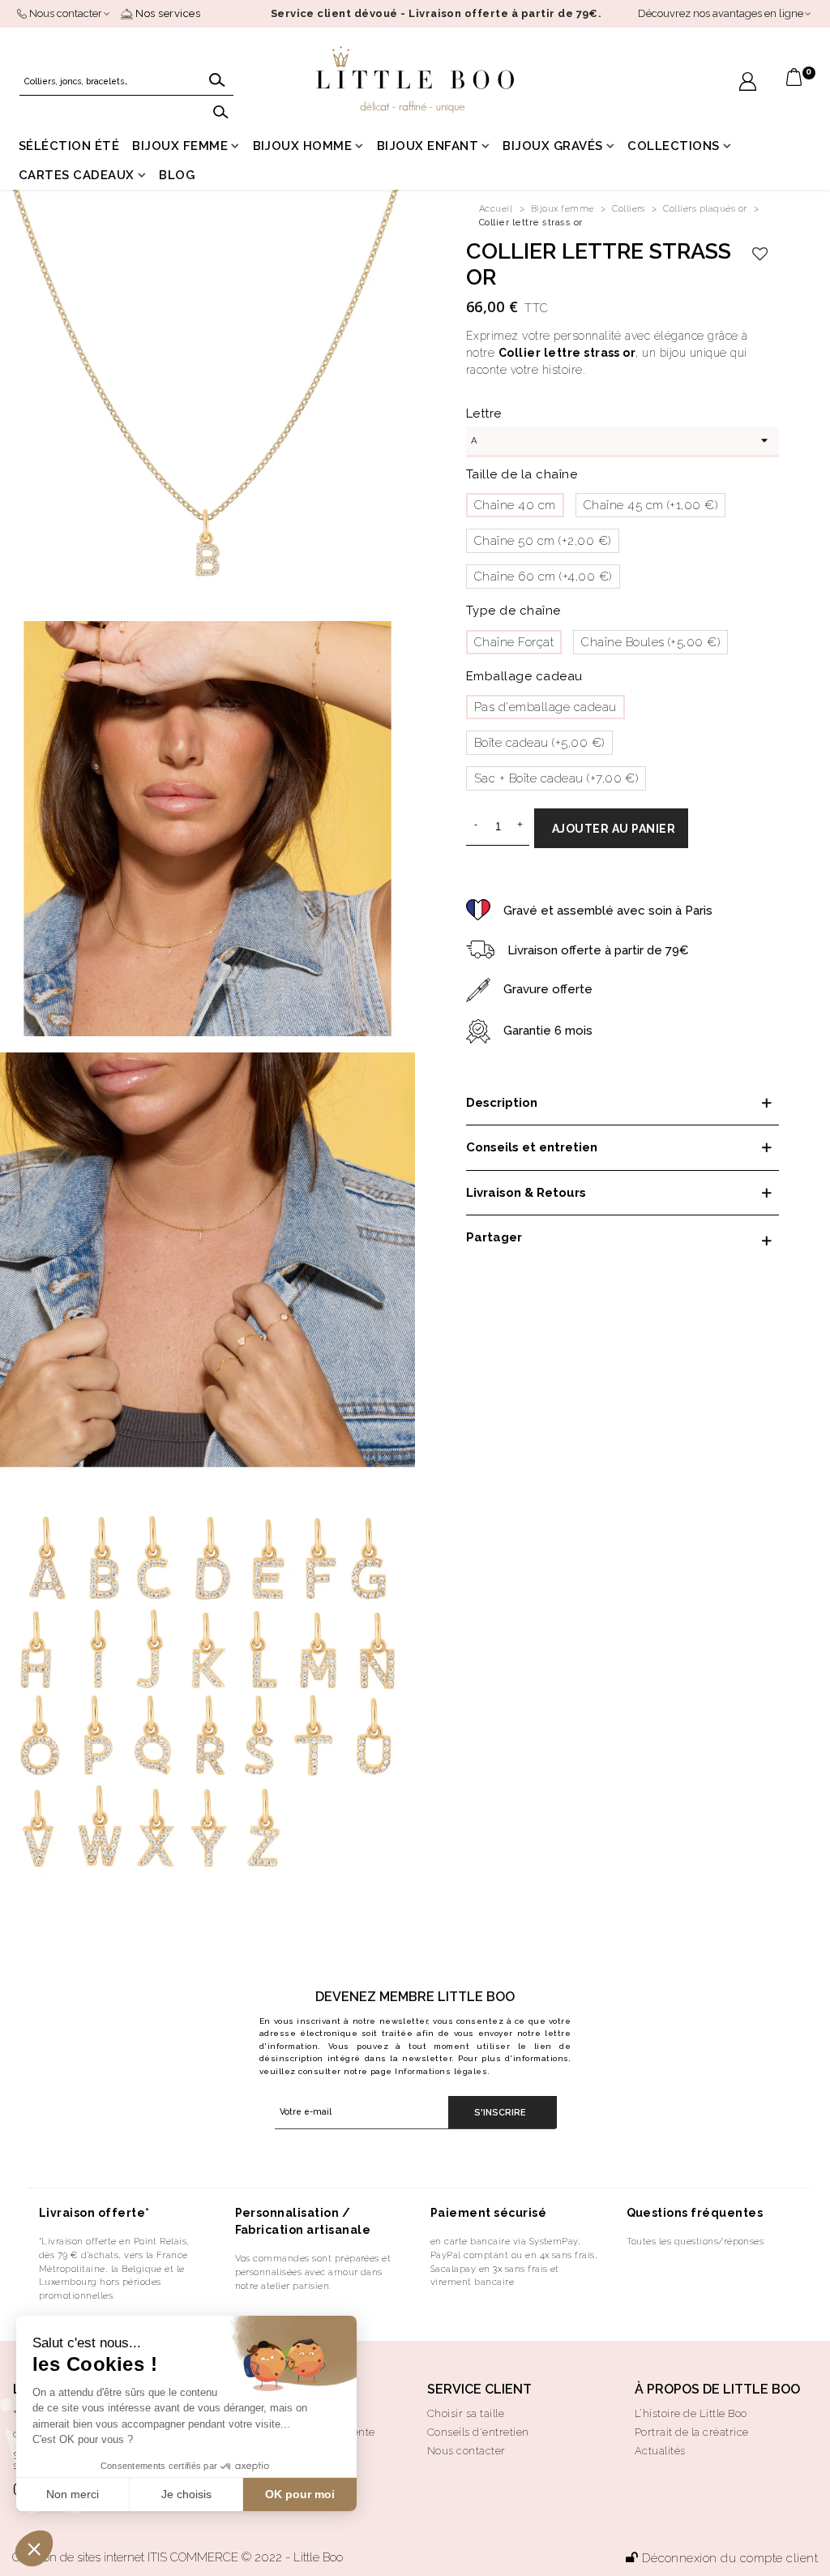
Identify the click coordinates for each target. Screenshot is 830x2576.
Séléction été (69, 146)
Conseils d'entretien (478, 2432)
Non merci (73, 2494)
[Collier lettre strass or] (207, 396)
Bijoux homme (303, 146)
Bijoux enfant (428, 146)
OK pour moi (300, 2494)
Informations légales (441, 2071)
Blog (177, 175)
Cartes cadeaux (77, 175)
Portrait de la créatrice (692, 2432)
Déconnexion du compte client (730, 2558)
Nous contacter (466, 2451)
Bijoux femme (180, 146)
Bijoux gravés (552, 146)
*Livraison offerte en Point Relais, (114, 2241)
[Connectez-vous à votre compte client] (748, 84)
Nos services (167, 13)
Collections (673, 146)
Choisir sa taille (466, 2413)
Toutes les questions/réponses (695, 2241)
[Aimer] (761, 255)
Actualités (660, 2451)
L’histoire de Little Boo (691, 2413)
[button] (34, 2548)
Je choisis (186, 2494)
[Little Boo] (415, 79)
